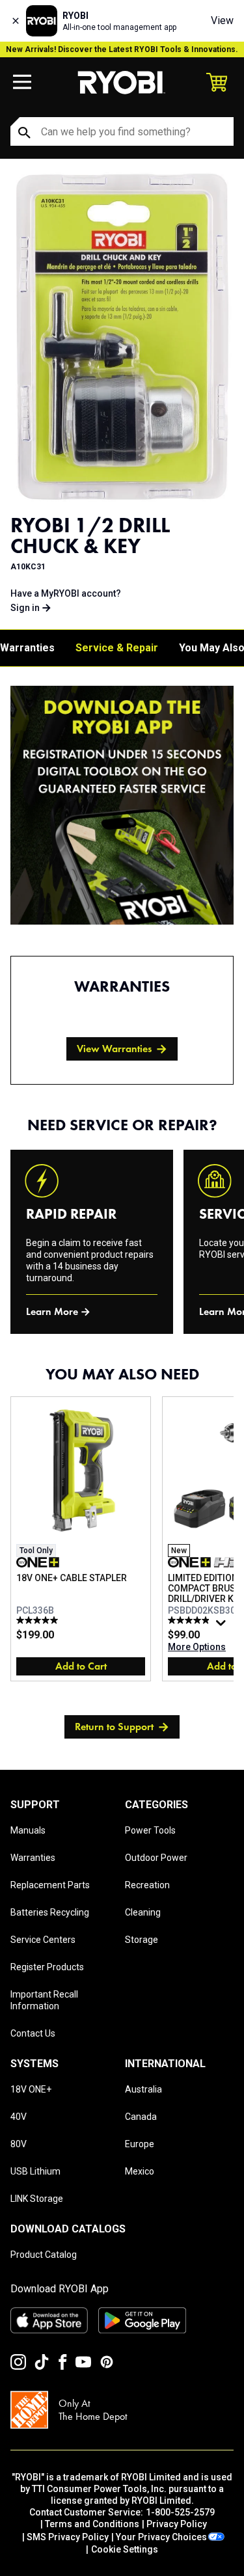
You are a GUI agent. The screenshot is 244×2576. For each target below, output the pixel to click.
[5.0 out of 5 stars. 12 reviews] (39, 1620)
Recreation (147, 1885)
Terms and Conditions (92, 2524)
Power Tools (150, 1830)
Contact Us (33, 2033)
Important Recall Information (44, 2000)
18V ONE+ (31, 2089)
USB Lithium (35, 2171)
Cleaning (143, 1912)
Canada (141, 2117)
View (222, 20)
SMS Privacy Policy (68, 2537)
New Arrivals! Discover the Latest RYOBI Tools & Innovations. (122, 49)
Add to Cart (81, 1666)
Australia (143, 2089)
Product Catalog (44, 2255)
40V (19, 2117)
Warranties (27, 648)
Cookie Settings (125, 2549)
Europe (140, 2144)
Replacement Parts (50, 1885)
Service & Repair (117, 648)
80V (19, 2144)
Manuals (28, 1830)
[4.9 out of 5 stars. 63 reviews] (190, 1620)
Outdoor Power (156, 1858)
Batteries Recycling (50, 1912)
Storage (142, 1940)
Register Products (47, 1967)
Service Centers (43, 1940)
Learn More (52, 1311)
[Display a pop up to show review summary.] (223, 1626)
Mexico (140, 2171)
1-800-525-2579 (180, 2512)
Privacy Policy (177, 2524)
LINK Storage (37, 2199)
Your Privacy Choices (161, 2537)
